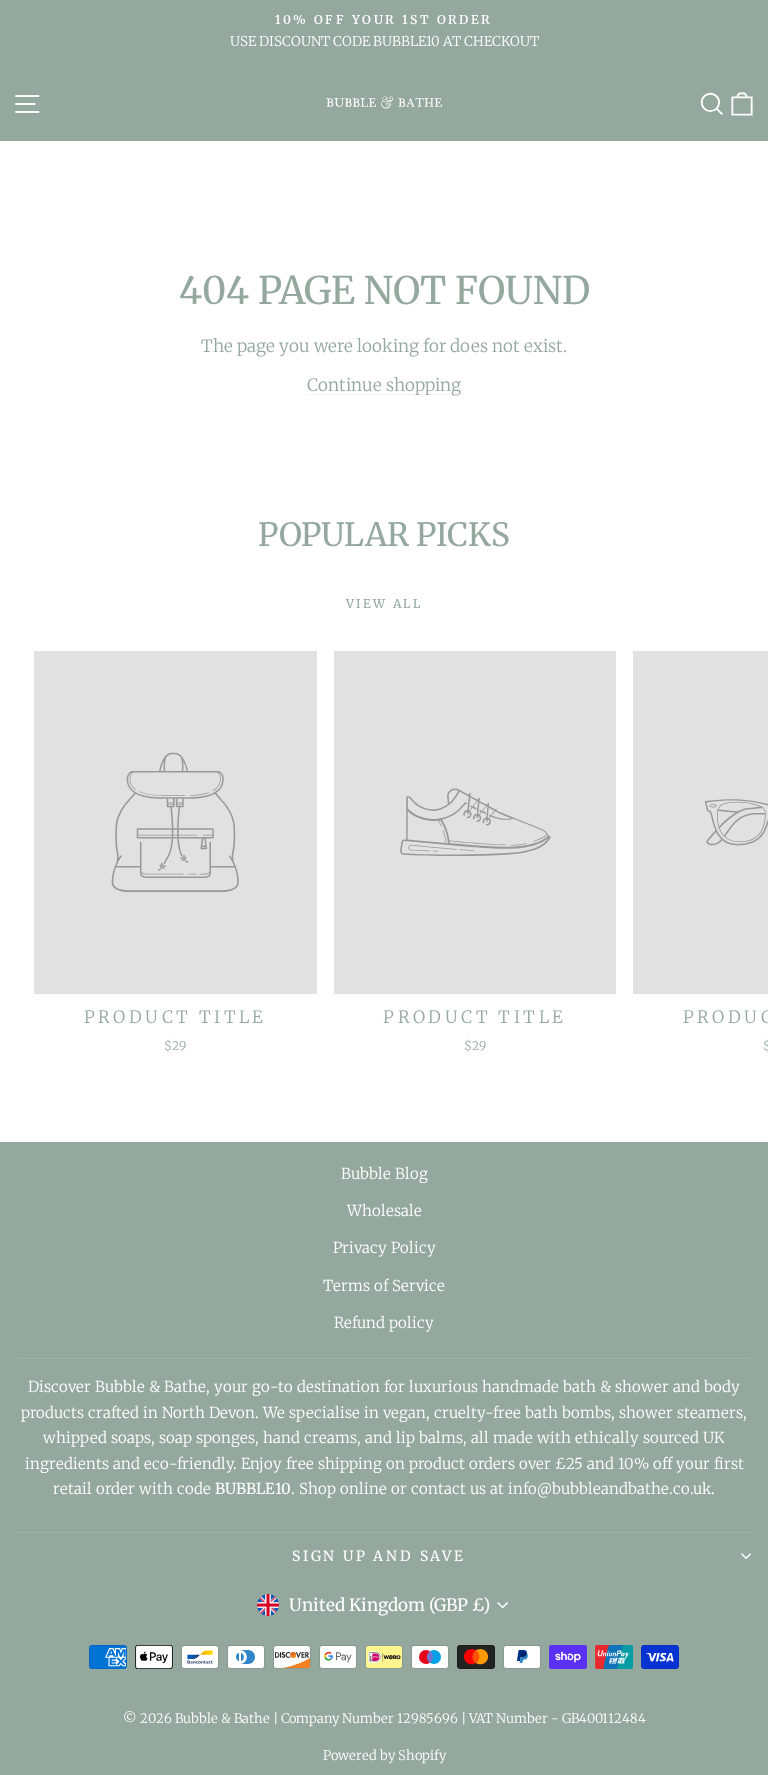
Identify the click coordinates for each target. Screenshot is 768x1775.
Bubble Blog (384, 1173)
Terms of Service (384, 1285)
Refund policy (384, 1322)
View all (384, 603)
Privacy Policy (384, 1247)
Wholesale (384, 1210)
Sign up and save (379, 1556)
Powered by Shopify (384, 1755)
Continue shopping (384, 385)
